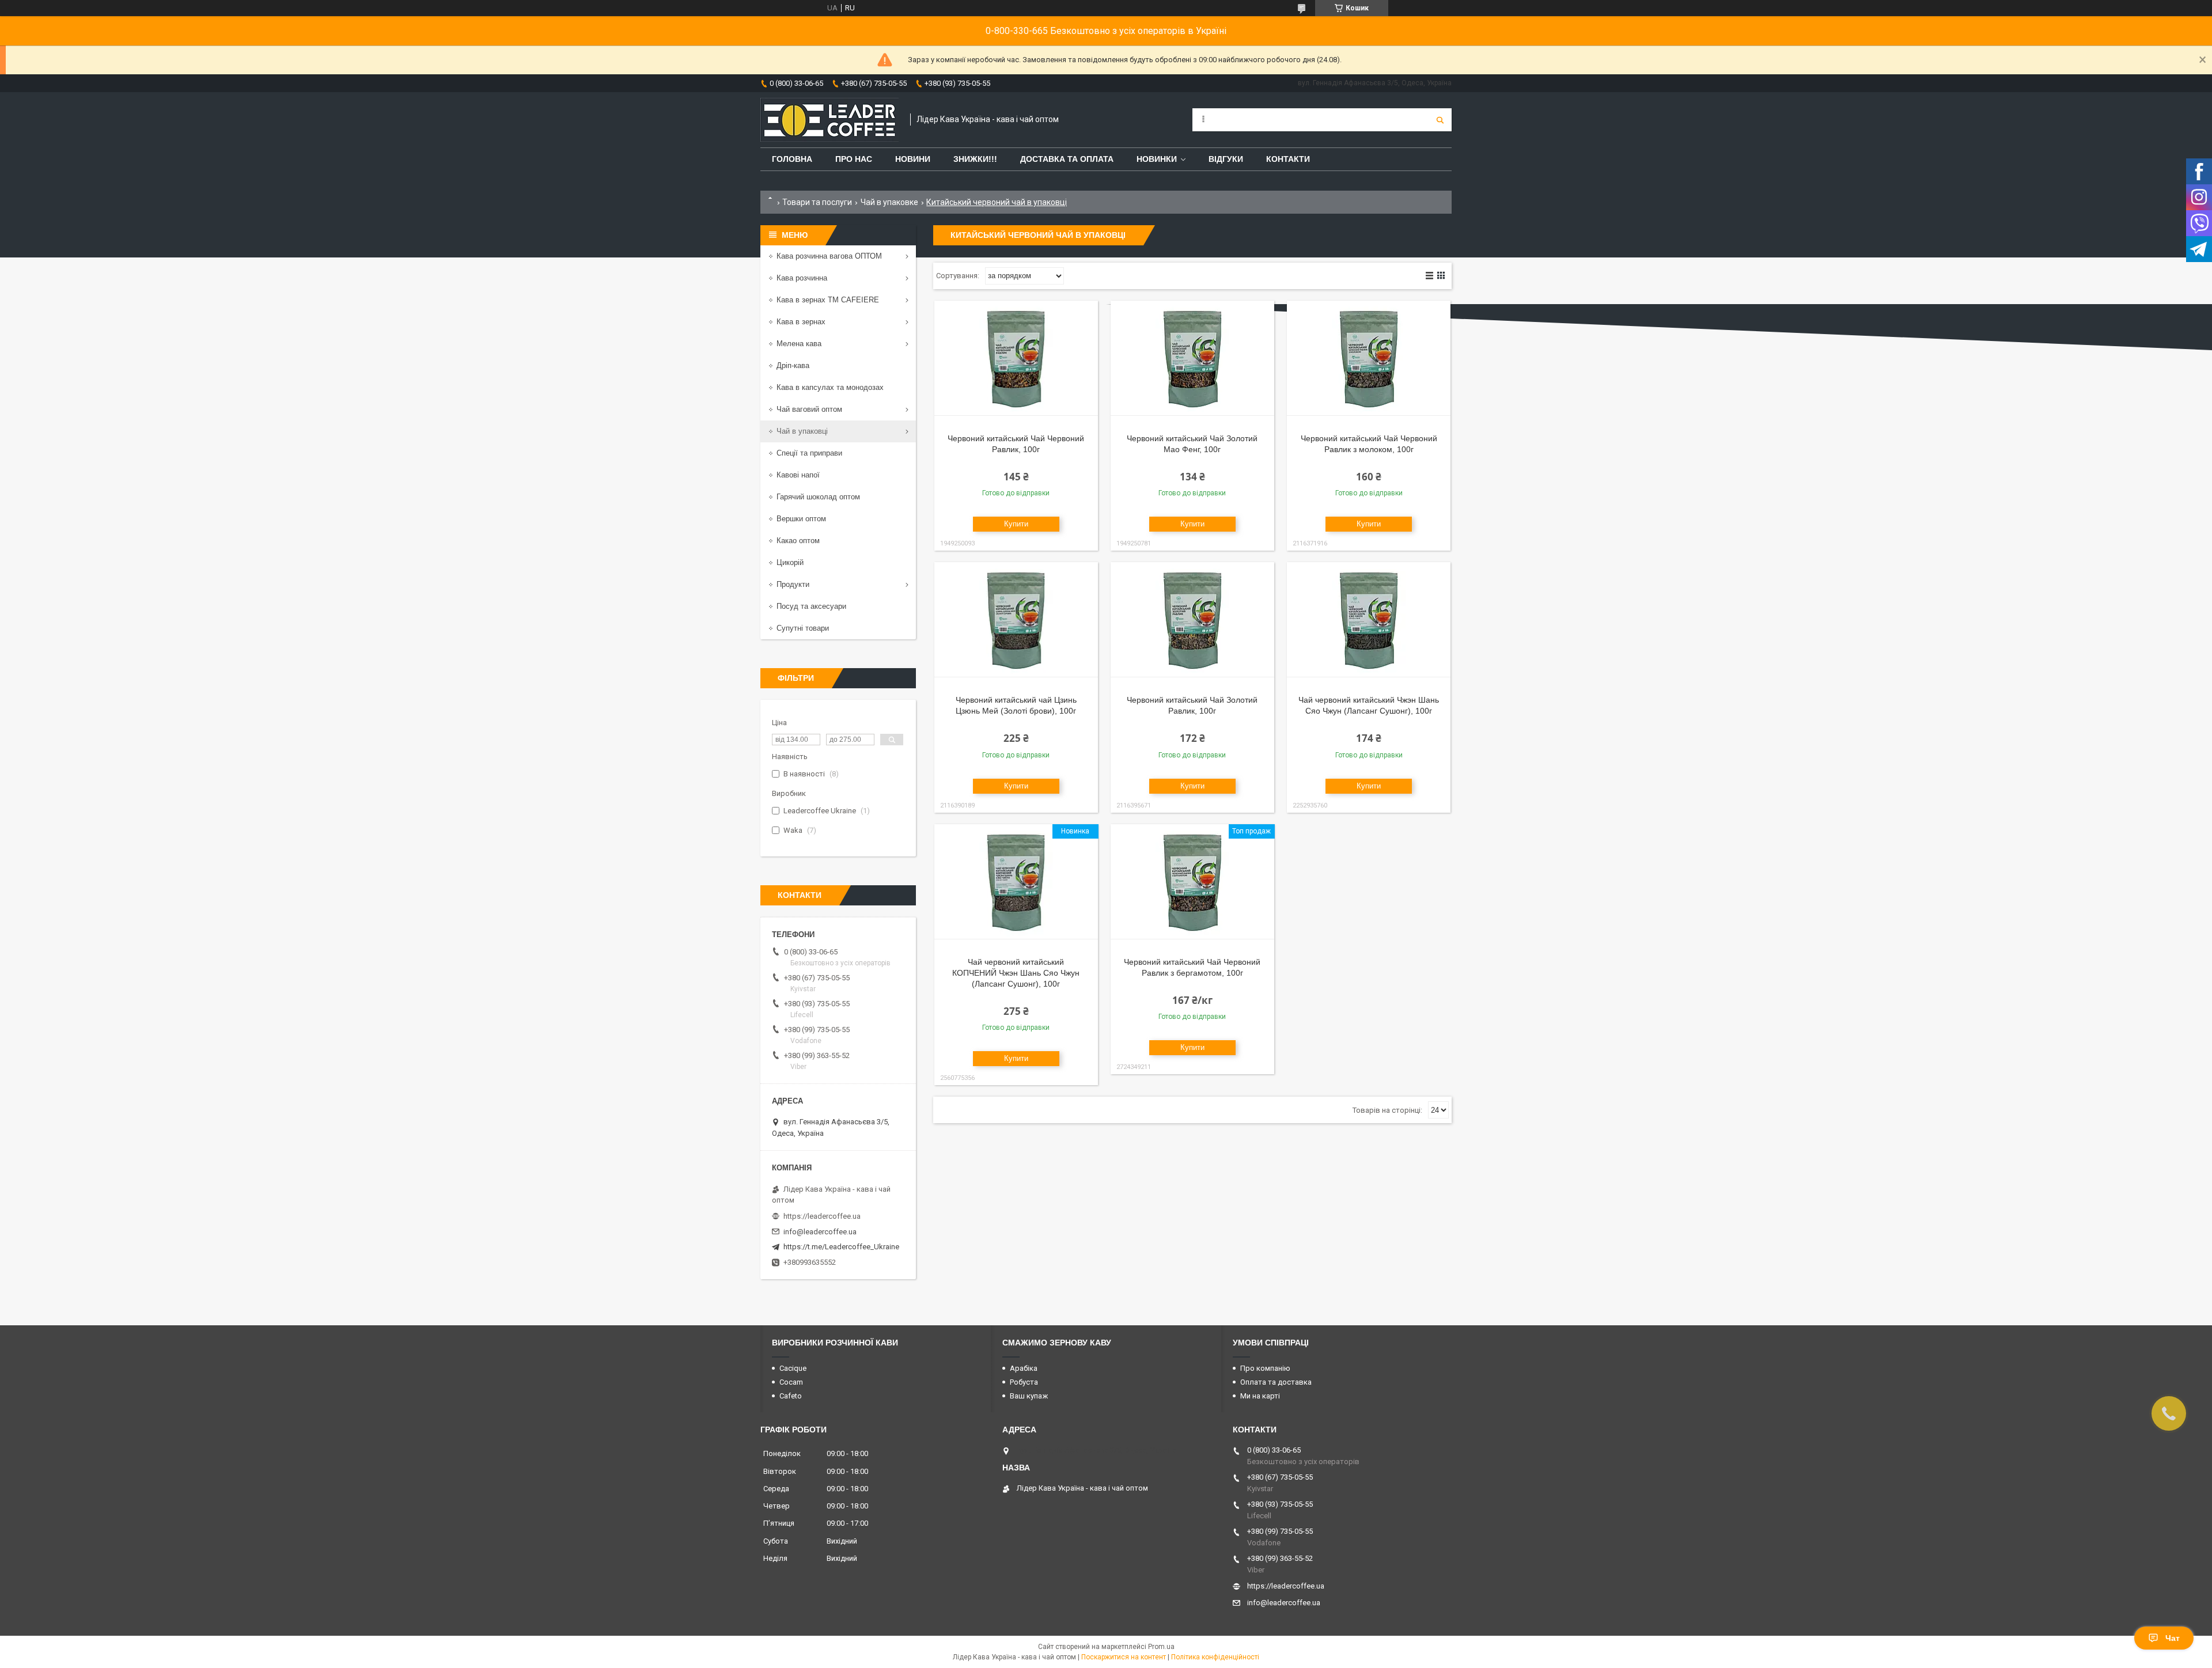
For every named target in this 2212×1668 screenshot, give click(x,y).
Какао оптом (798, 541)
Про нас (854, 159)
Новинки (1157, 159)
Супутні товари (803, 628)
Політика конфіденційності (1215, 1657)
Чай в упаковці (802, 431)
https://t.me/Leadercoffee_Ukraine (841, 1247)
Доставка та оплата (1067, 159)
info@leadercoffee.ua (820, 1232)
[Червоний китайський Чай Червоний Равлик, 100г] (1016, 358)
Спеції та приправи (809, 453)
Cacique (793, 1368)
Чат (2173, 1638)
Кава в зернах (801, 322)
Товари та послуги (817, 202)
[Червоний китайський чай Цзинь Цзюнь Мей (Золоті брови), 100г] (1016, 620)
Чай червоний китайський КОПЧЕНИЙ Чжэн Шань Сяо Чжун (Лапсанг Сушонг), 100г (1016, 973)
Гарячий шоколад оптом (818, 497)
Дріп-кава (793, 365)
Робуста (1024, 1382)
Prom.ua (1161, 1647)
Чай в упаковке (889, 202)
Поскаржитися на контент (1124, 1657)
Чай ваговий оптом (809, 409)
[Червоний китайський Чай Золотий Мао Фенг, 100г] (1192, 358)
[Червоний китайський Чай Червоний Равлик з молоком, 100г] (1369, 358)
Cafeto (791, 1396)
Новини (913, 159)
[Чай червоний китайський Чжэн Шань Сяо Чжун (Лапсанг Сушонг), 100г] (1369, 620)
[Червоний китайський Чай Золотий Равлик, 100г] (1192, 620)
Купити (1016, 524)
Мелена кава (799, 344)
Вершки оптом (801, 519)
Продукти (793, 584)
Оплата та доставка (1276, 1382)
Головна (792, 159)
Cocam (791, 1382)
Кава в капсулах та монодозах (830, 387)
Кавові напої (798, 475)
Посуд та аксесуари (811, 606)
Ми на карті (1260, 1396)
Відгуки (1226, 159)
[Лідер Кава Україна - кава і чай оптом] (829, 120)
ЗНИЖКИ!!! (975, 159)
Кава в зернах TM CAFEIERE (828, 300)
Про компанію (1265, 1368)
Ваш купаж (1029, 1396)
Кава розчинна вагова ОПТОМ (829, 256)
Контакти (1288, 159)
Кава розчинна (802, 278)
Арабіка (1024, 1368)
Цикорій (790, 562)
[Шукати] (1440, 120)
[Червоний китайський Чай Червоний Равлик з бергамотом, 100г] (1192, 882)
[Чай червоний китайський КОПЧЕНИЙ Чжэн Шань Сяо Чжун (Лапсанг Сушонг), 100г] (1016, 882)
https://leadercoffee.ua (822, 1216)
